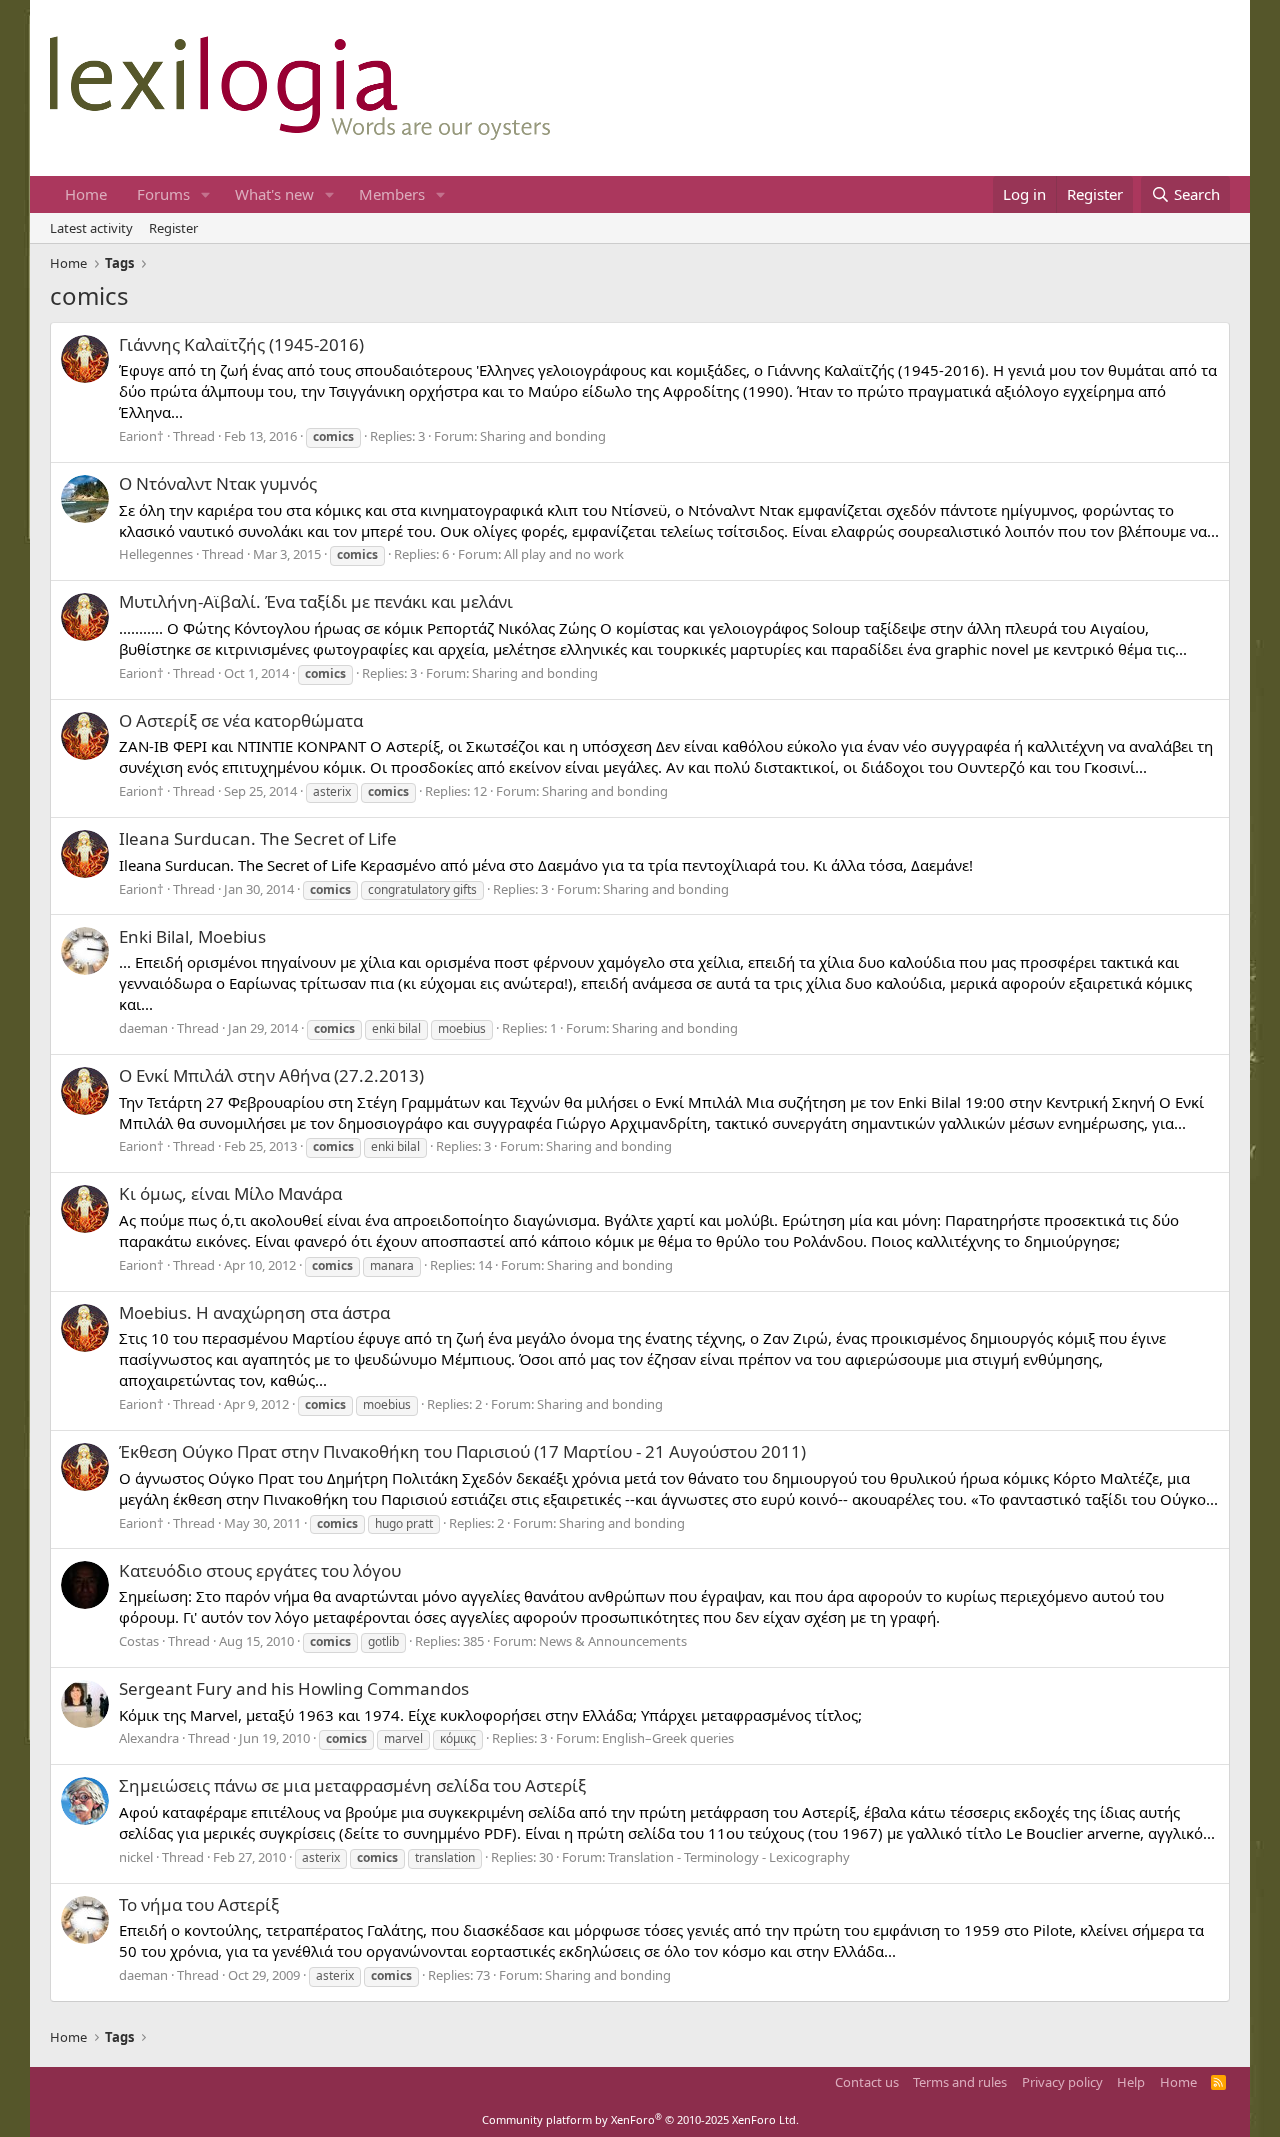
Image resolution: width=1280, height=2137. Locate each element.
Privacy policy (1062, 2082)
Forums (163, 194)
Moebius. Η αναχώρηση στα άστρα (254, 1312)
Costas (139, 1641)
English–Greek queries (668, 1738)
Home (86, 194)
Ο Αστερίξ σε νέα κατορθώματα (241, 720)
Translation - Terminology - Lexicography (729, 1857)
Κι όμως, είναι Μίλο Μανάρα (230, 1193)
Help (1131, 2082)
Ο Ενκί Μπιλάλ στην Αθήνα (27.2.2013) (271, 1075)
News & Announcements (613, 1641)
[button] (206, 194)
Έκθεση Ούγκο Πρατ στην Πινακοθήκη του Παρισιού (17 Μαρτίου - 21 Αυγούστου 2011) (462, 1451)
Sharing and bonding (543, 436)
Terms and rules (960, 2082)
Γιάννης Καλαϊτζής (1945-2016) (241, 344)
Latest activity (91, 228)
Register (173, 228)
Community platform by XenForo (640, 2119)
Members (392, 194)
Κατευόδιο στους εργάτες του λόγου (260, 1570)
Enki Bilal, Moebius (192, 936)
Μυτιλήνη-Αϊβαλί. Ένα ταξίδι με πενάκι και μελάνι (316, 601)
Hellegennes (156, 554)
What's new (274, 194)
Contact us (867, 2082)
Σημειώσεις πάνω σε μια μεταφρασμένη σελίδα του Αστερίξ (352, 1785)
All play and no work (564, 554)
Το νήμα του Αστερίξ (199, 1904)
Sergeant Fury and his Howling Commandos (294, 1688)
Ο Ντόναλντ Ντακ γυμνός (218, 483)
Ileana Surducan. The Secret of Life (258, 838)
